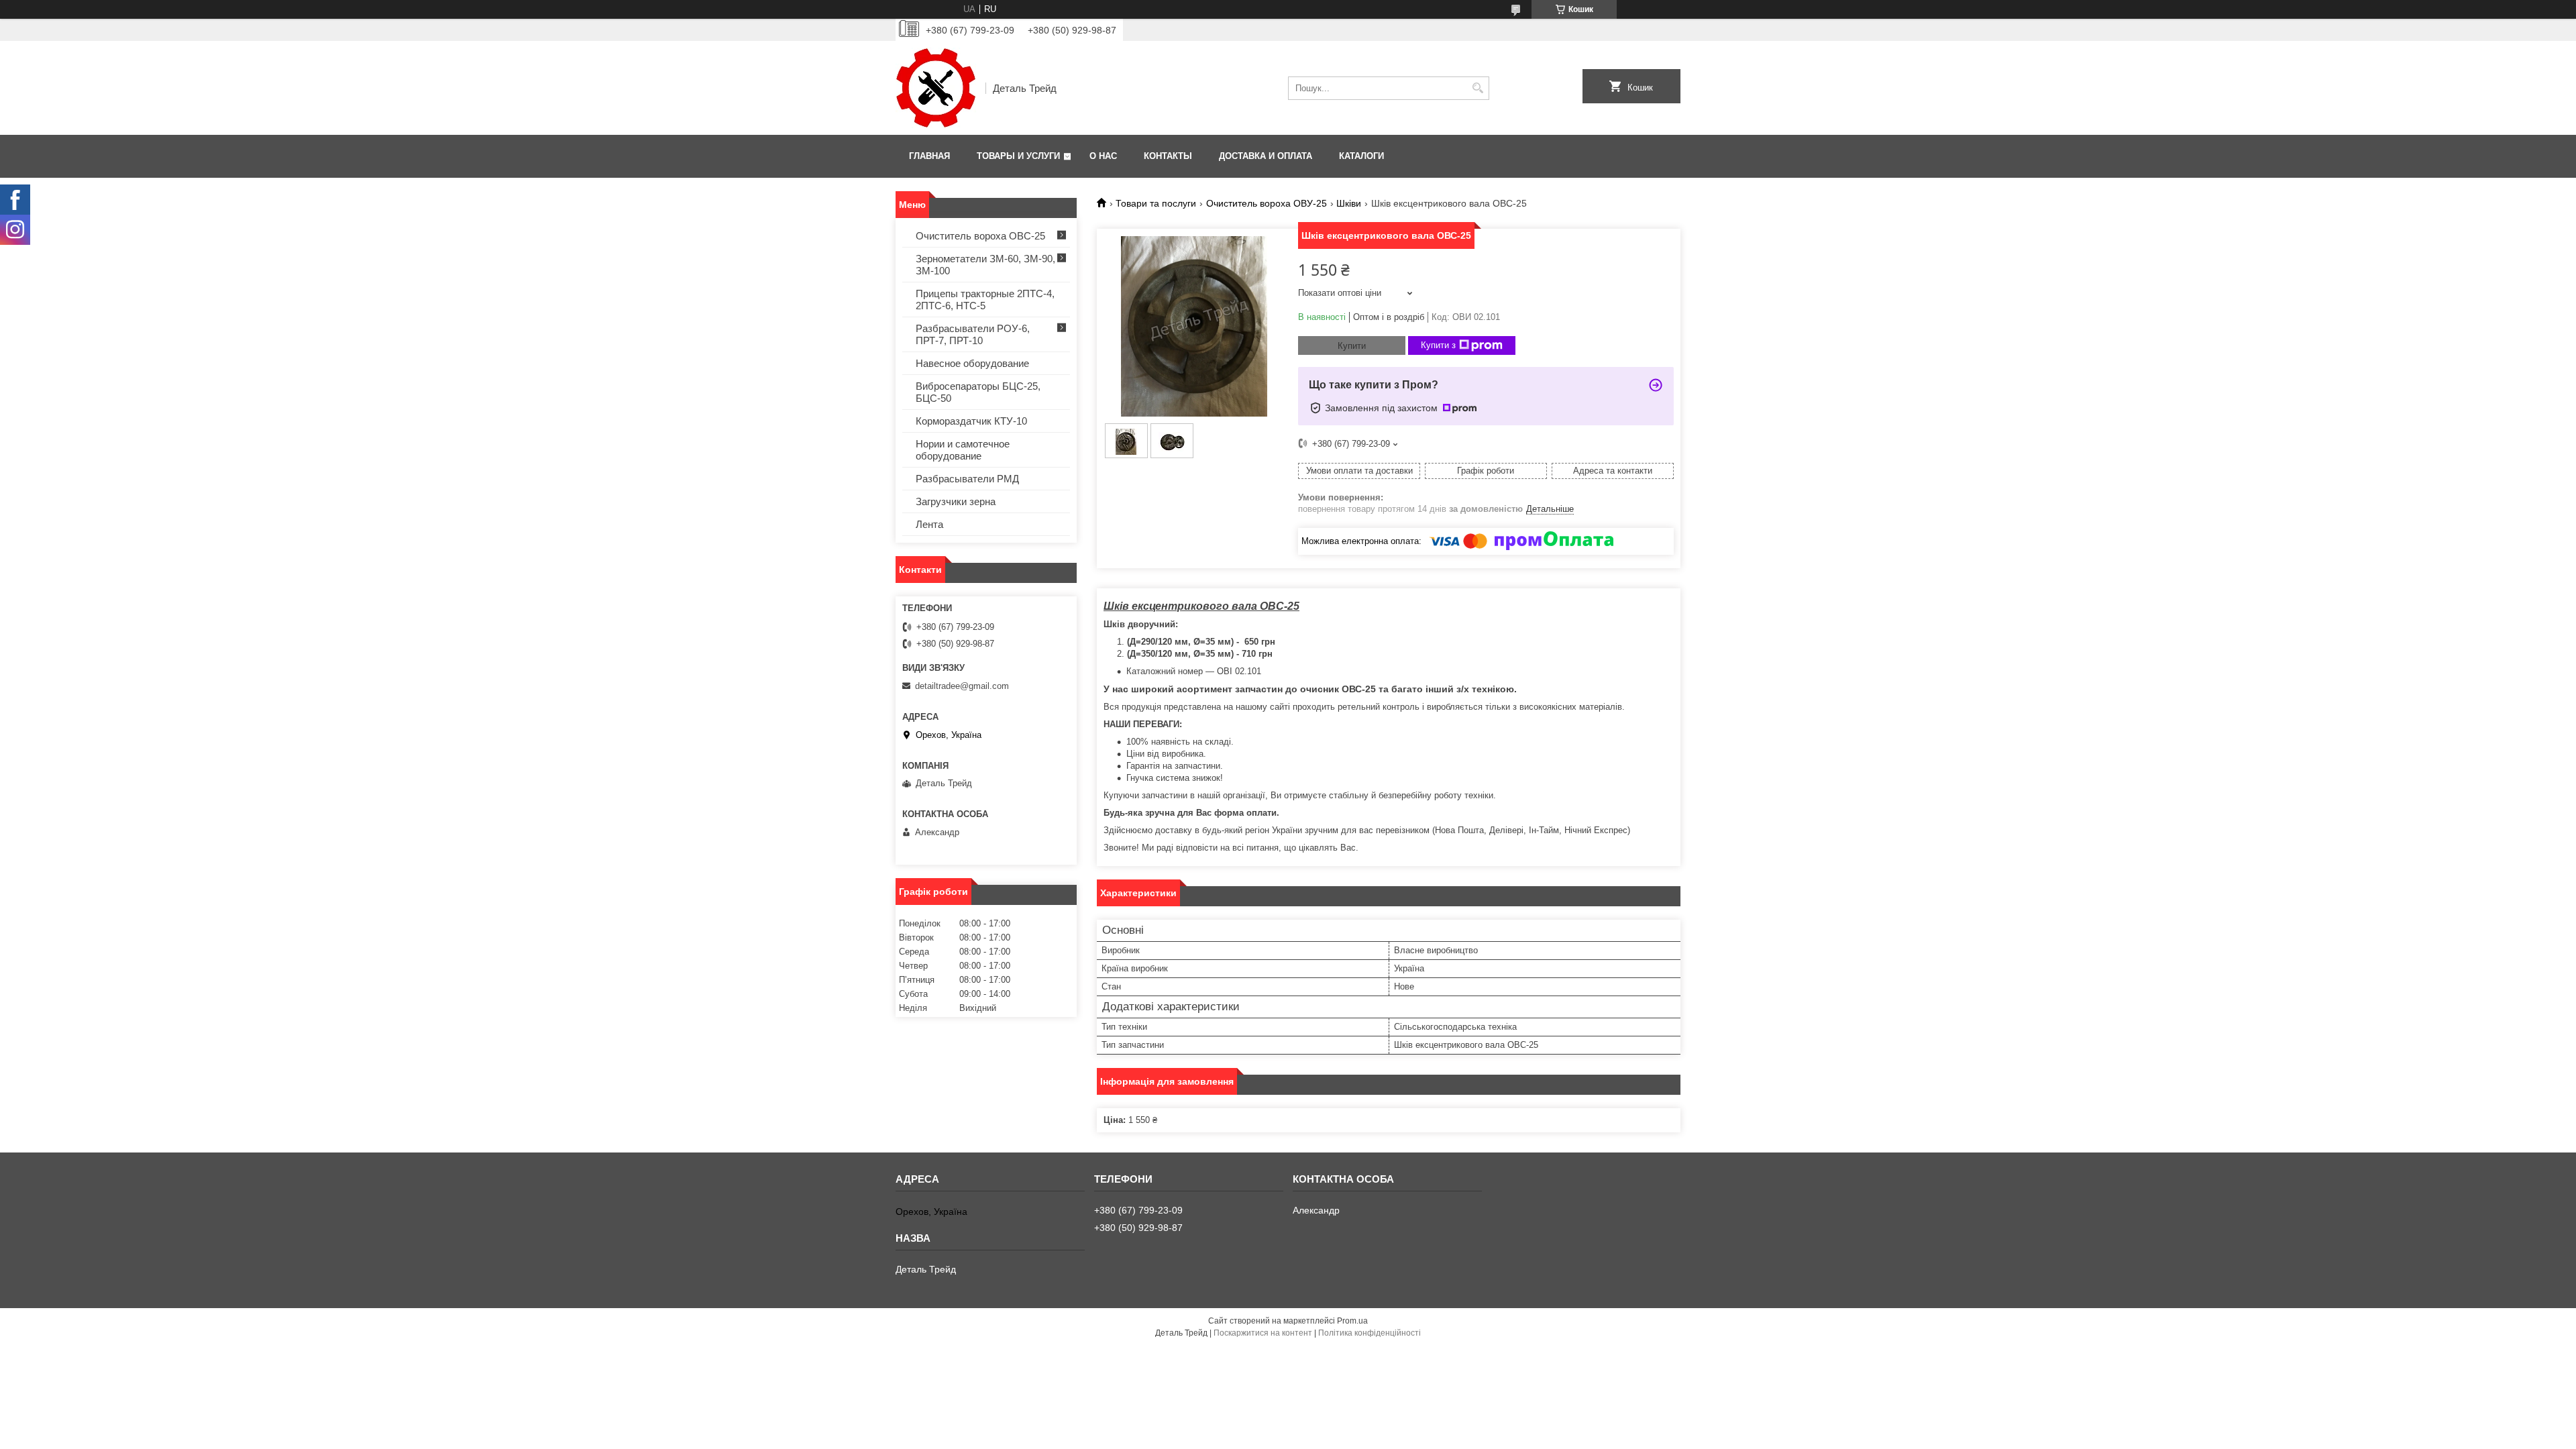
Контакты (1168, 156)
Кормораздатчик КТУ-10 (971, 421)
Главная (929, 156)
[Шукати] (1478, 88)
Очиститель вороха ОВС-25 (980, 236)
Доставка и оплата (1266, 156)
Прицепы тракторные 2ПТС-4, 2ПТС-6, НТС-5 (985, 300)
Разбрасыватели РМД (967, 479)
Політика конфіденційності (1370, 1333)
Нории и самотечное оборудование (963, 450)
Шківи (1349, 203)
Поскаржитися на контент (1263, 1333)
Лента (929, 524)
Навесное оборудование (972, 363)
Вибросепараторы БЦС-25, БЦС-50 (978, 392)
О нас (1103, 156)
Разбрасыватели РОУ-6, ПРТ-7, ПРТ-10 (973, 334)
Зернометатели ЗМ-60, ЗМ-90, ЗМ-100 (985, 265)
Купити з (1438, 345)
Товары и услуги (1018, 156)
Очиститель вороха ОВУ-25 (1267, 203)
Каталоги (1361, 156)
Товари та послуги (1156, 203)
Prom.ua (1352, 1321)
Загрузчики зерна (956, 501)
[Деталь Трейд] (936, 88)
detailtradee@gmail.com (962, 686)
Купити (1352, 346)
